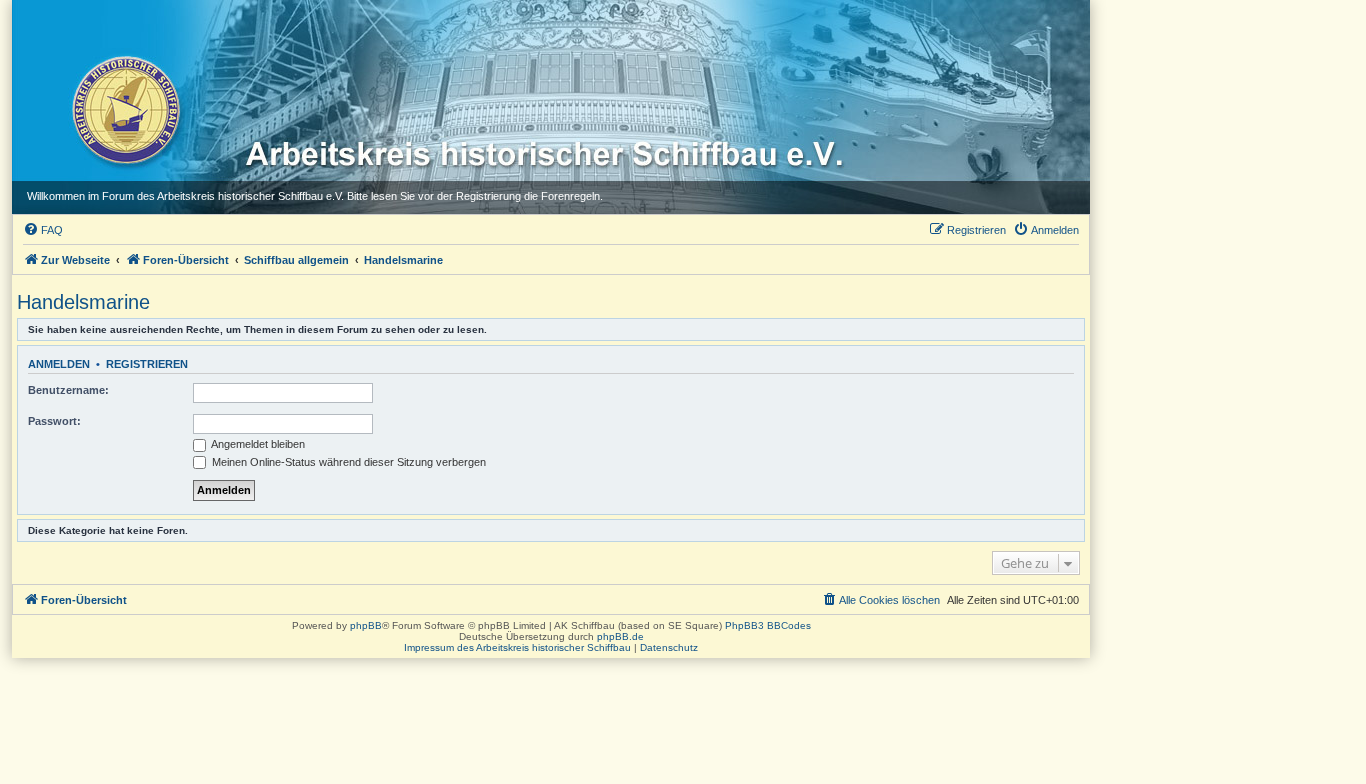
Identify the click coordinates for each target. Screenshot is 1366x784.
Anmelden (59, 364)
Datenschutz (669, 647)
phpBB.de (620, 636)
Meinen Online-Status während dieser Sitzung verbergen (347, 462)
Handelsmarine (83, 302)
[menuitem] (43, 230)
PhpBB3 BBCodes (768, 625)
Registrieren (147, 364)
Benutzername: (68, 390)
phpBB (366, 625)
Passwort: (54, 421)
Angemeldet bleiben (257, 444)
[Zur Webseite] (124, 109)
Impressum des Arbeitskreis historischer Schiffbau (517, 647)
